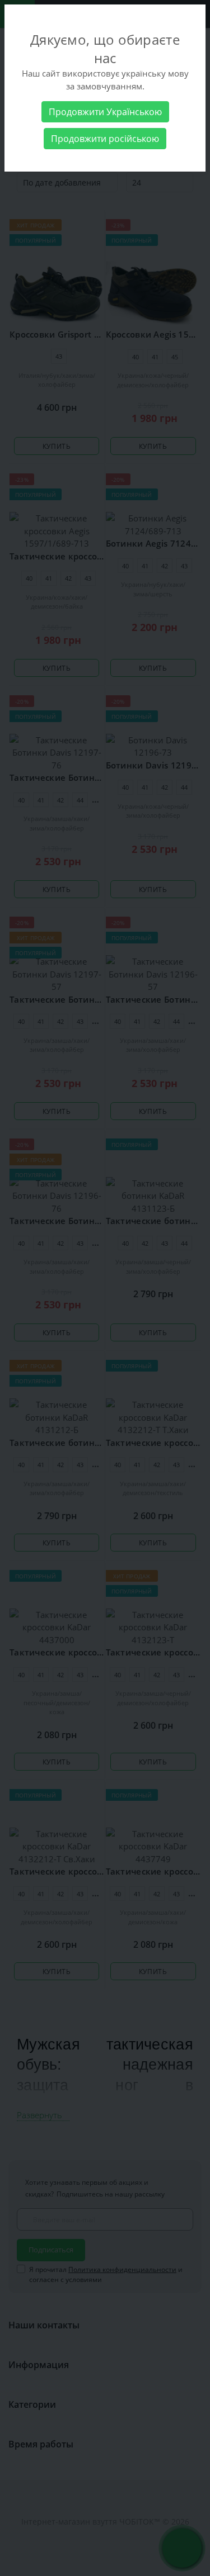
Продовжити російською (105, 139)
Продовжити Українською (105, 112)
